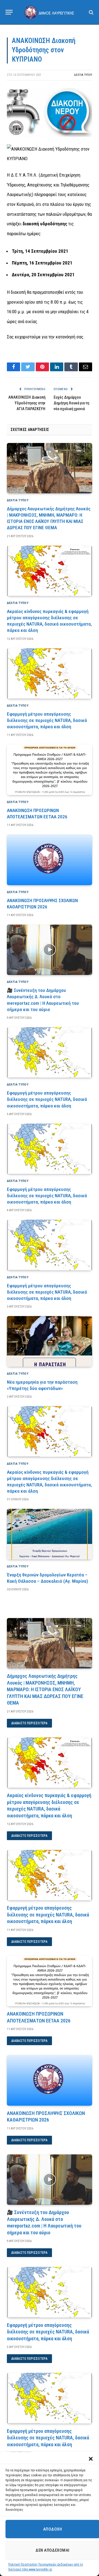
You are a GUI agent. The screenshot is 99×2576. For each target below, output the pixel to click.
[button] (91, 2459)
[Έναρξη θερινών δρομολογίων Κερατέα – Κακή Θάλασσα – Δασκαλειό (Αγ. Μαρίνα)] (50, 1534)
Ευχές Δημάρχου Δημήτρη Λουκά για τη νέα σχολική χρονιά (71, 403)
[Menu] (9, 12)
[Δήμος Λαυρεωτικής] (50, 12)
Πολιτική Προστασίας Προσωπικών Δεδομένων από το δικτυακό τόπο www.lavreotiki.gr (46, 2567)
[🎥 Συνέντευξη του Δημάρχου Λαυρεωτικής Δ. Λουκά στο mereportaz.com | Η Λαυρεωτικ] (50, 950)
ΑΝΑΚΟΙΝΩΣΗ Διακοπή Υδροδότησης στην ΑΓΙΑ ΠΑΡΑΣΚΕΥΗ (27, 403)
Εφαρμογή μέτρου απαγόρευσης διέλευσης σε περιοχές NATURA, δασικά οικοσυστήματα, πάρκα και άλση (47, 720)
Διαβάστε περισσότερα (29, 1723)
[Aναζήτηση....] (91, 12)
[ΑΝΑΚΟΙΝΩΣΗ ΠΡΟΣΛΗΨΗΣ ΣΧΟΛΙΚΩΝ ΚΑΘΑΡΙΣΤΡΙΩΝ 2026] (50, 860)
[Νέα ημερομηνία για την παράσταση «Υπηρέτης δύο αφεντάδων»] (50, 1341)
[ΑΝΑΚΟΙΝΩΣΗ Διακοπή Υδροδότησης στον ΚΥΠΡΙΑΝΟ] (50, 136)
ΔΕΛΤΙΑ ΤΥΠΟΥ (83, 75)
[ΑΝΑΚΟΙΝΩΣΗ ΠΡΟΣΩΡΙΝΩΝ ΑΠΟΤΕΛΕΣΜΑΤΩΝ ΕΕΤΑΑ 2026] (50, 770)
